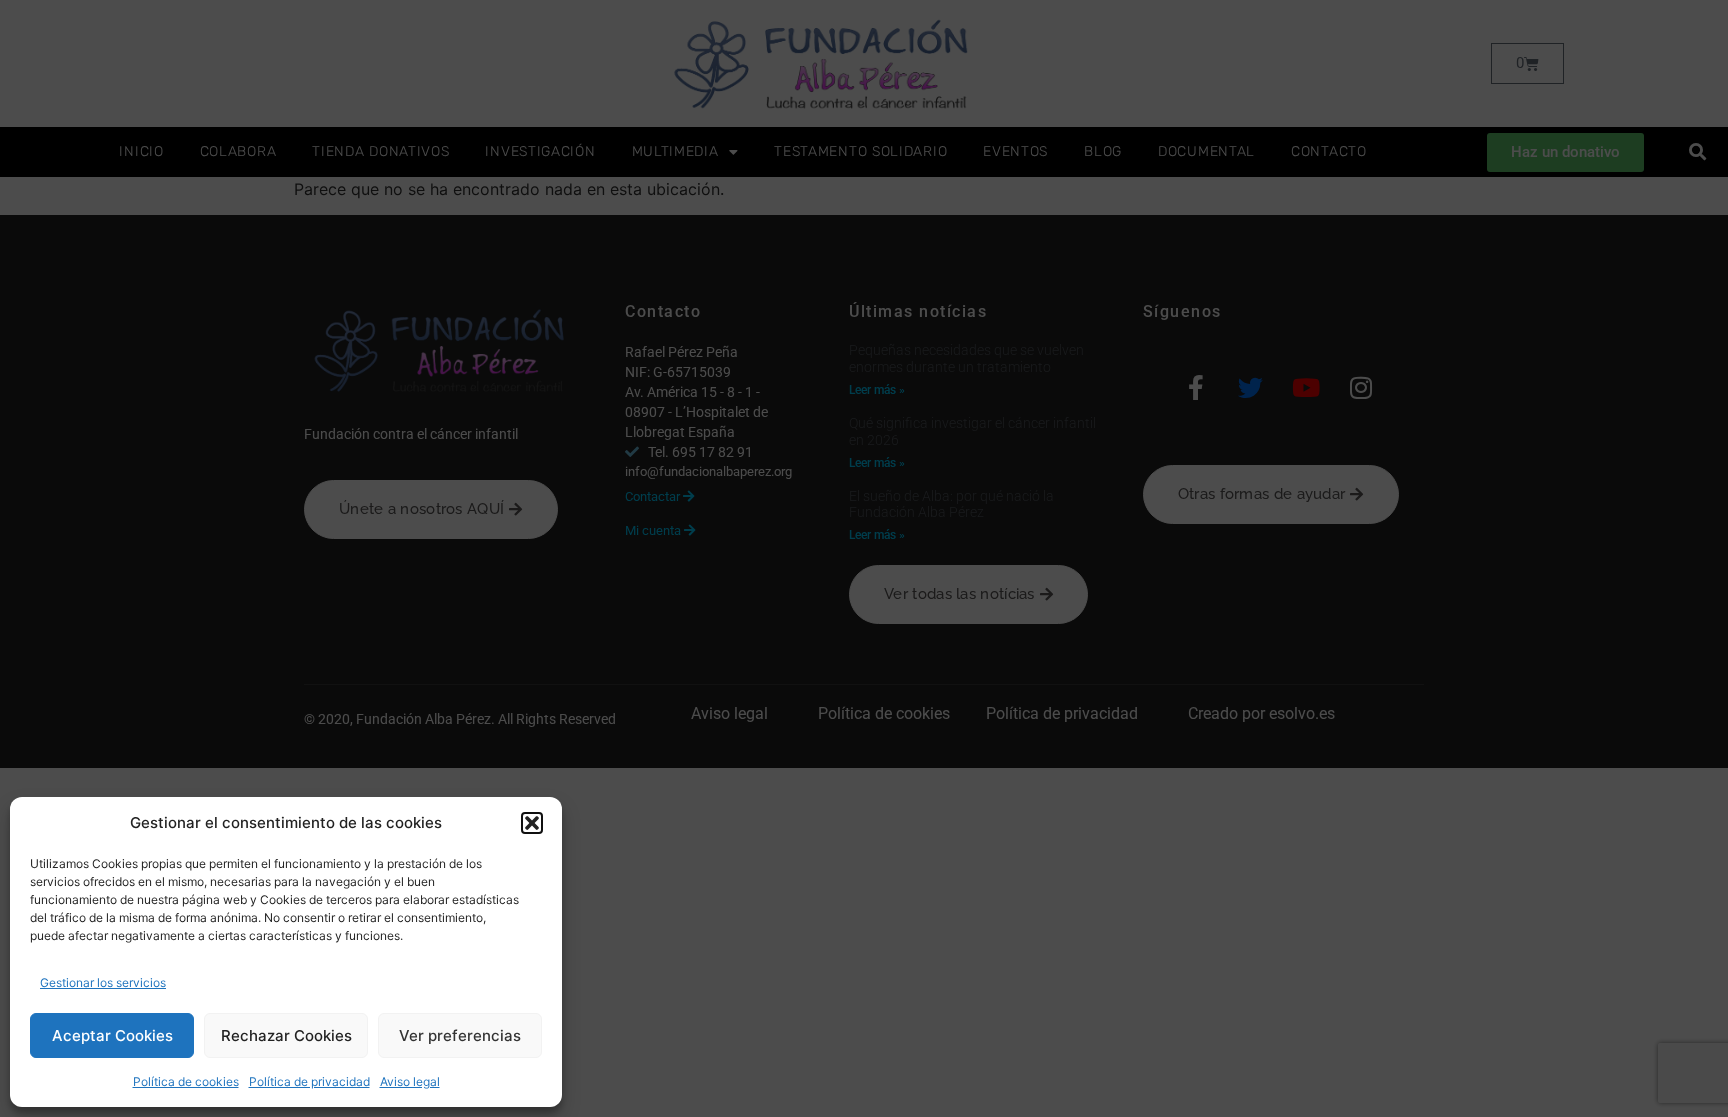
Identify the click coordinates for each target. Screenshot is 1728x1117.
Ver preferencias (460, 1035)
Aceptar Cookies (112, 1035)
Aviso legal (410, 1081)
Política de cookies (186, 1081)
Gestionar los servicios (103, 982)
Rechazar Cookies (286, 1035)
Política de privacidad (309, 1081)
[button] (532, 823)
